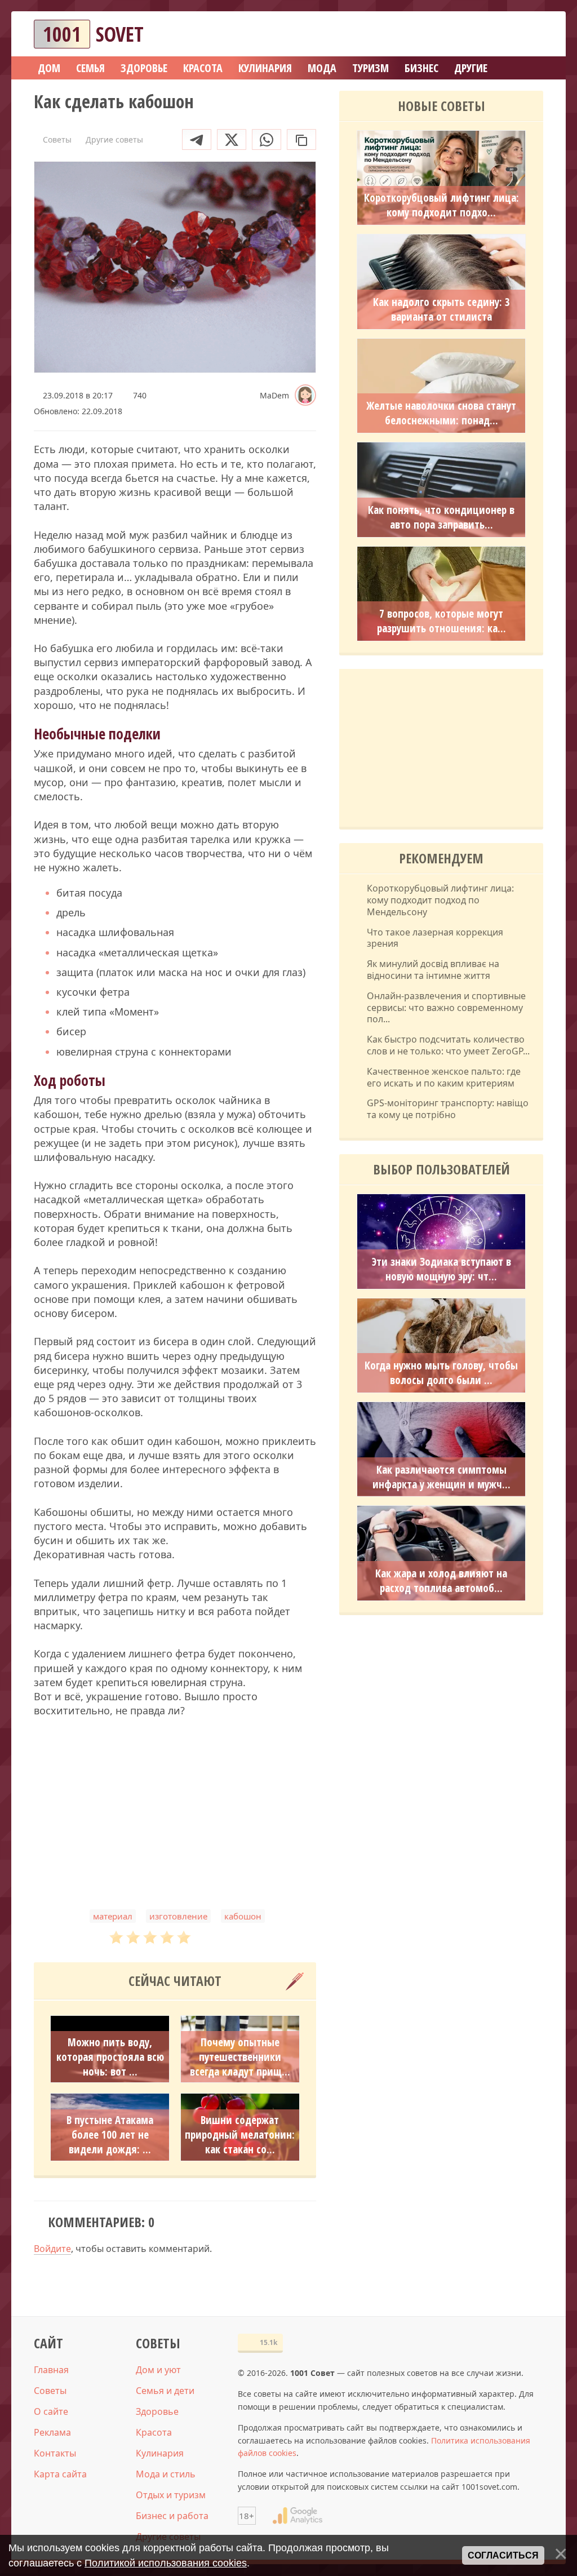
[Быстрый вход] (527, 34)
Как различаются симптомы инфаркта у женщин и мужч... (441, 1477)
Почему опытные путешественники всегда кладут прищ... (240, 2057)
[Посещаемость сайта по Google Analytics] (298, 2516)
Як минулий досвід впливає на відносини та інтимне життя (433, 970)
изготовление (178, 1916)
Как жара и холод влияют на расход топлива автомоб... (441, 1581)
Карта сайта (60, 2474)
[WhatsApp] (267, 139)
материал (113, 1916)
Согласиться (503, 2555)
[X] (232, 139)
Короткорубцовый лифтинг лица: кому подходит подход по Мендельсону (440, 900)
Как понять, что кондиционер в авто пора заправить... (441, 517)
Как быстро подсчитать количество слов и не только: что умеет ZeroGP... (448, 1045)
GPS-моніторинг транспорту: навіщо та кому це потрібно (448, 1109)
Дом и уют (158, 2370)
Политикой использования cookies (166, 2563)
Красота (154, 2432)
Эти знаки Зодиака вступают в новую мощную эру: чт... (441, 1269)
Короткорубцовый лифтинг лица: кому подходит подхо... (441, 205)
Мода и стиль (166, 2474)
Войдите (52, 2249)
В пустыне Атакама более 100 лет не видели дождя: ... (110, 2135)
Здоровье (157, 2411)
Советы (50, 2391)
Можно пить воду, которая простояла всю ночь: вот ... (110, 2057)
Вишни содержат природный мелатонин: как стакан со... (240, 2135)
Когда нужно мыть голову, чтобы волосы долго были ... (441, 1373)
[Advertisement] (175, 1814)
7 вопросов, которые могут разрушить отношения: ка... (441, 621)
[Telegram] (197, 139)
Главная (51, 2370)
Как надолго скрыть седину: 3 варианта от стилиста (441, 309)
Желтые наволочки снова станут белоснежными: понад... (441, 413)
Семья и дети (165, 2391)
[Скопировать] (301, 139)
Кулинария (160, 2453)
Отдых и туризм (171, 2495)
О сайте (51, 2411)
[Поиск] (494, 34)
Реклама (52, 2432)
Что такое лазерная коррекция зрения (435, 938)
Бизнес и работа (172, 2516)
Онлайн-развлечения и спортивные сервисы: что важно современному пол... (446, 1008)
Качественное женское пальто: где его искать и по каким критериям (444, 1078)
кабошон (243, 1916)
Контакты (55, 2453)
